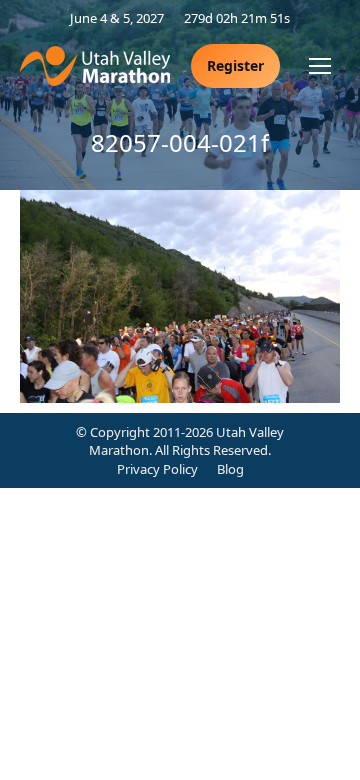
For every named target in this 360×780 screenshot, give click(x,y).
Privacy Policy (157, 469)
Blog (230, 469)
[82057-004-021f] (180, 296)
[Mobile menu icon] (320, 66)
